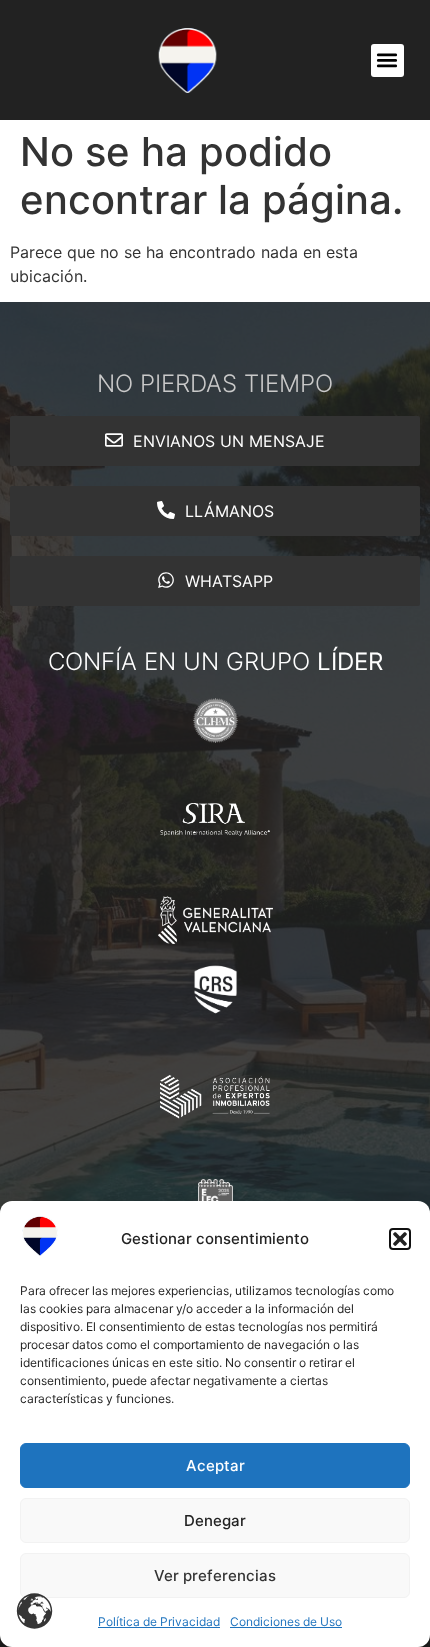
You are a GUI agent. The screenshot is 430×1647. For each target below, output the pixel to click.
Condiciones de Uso (286, 1621)
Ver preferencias (215, 1575)
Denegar (215, 1520)
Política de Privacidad (159, 1621)
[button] (400, 1239)
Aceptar (215, 1465)
